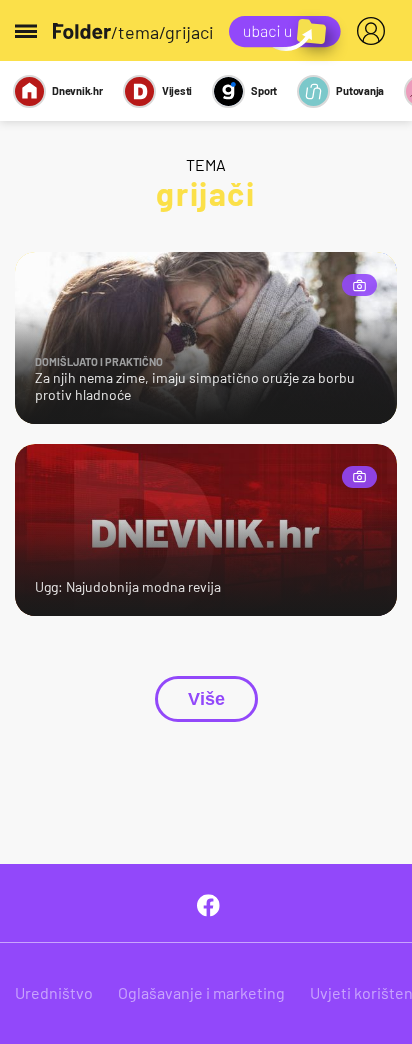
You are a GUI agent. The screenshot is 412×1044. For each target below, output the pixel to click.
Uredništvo (54, 992)
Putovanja (360, 90)
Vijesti (177, 90)
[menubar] (375, 31)
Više (206, 699)
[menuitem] (375, 31)
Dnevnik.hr (77, 90)
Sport (264, 90)
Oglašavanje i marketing (201, 992)
